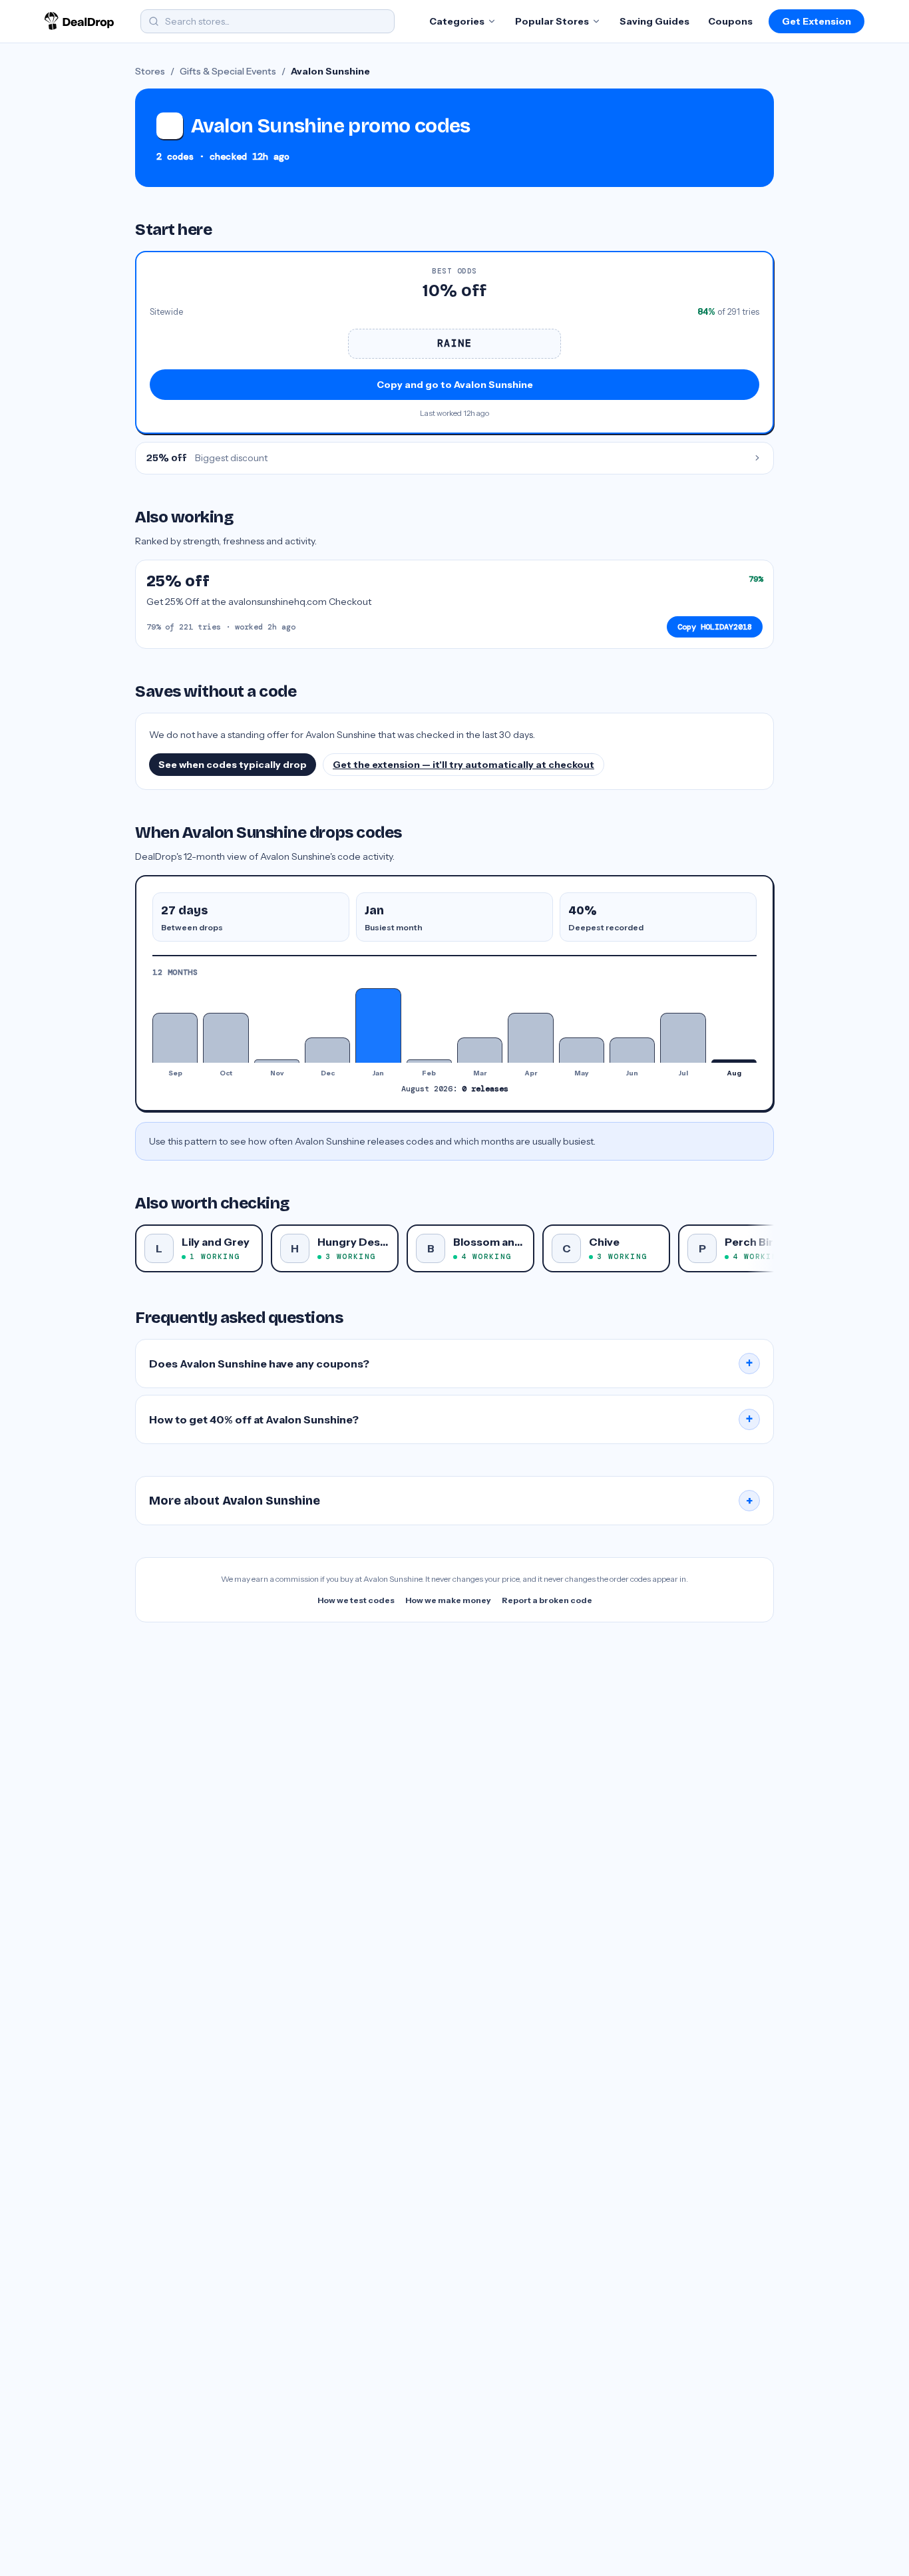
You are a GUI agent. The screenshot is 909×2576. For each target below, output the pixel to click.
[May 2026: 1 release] (582, 1050)
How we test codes (356, 1600)
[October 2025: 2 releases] (226, 1038)
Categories (457, 21)
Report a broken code (547, 1600)
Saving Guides (654, 21)
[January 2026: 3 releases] (378, 1025)
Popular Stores (552, 21)
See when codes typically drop (233, 765)
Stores (150, 71)
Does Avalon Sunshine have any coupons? (451, 1364)
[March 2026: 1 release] (480, 1050)
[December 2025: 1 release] (327, 1050)
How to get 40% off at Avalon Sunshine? (451, 1419)
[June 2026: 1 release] (632, 1050)
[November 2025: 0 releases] (277, 1061)
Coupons (730, 21)
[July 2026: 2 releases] (683, 1038)
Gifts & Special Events (228, 71)
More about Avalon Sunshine (451, 1501)
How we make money (448, 1600)
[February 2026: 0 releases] (429, 1061)
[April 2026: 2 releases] (530, 1038)
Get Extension (817, 21)
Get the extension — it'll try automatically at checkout (463, 765)
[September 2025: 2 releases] (175, 1038)
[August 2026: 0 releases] (734, 1061)
